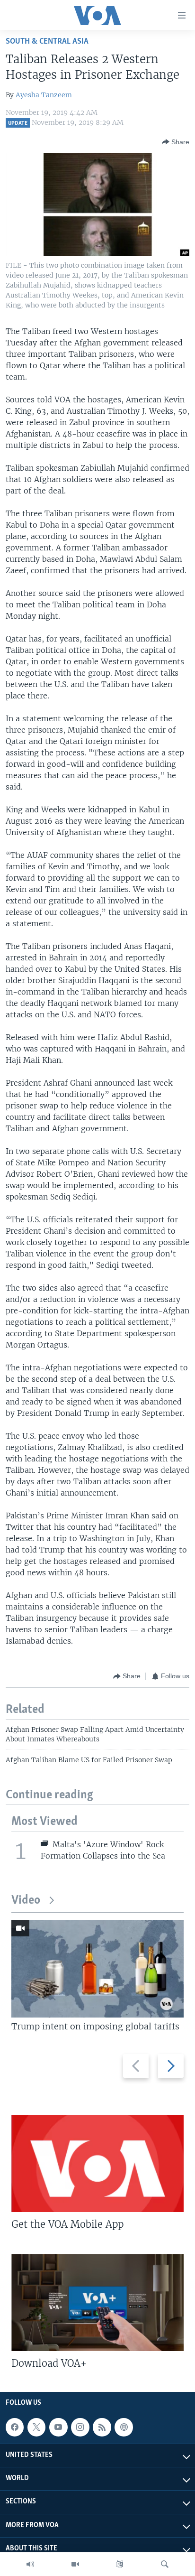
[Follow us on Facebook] (15, 2427)
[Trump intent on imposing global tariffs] (97, 1969)
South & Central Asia (47, 42)
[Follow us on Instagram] (80, 2427)
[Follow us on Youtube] (58, 2427)
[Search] (165, 2564)
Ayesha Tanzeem (44, 95)
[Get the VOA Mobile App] (97, 2163)
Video (26, 1901)
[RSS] (102, 2427)
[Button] (176, 142)
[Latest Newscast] (30, 2564)
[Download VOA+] (97, 2302)
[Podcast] (124, 2427)
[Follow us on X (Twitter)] (36, 2427)
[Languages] (120, 2564)
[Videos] (75, 2564)
